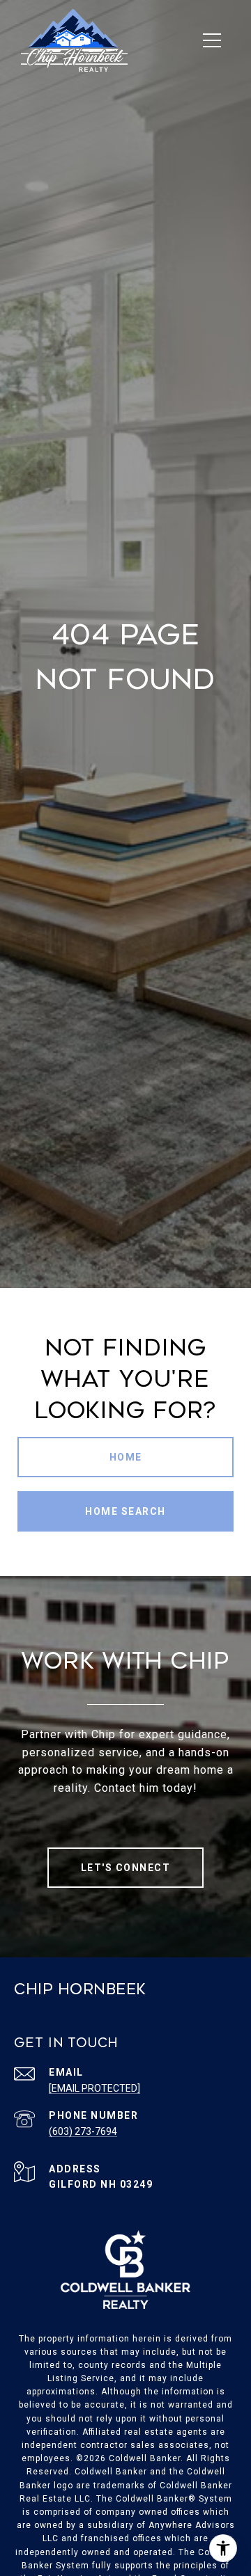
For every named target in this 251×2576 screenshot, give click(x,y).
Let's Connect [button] (126, 1868)
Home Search (125, 1511)
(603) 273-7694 (83, 2131)
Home (126, 1457)
